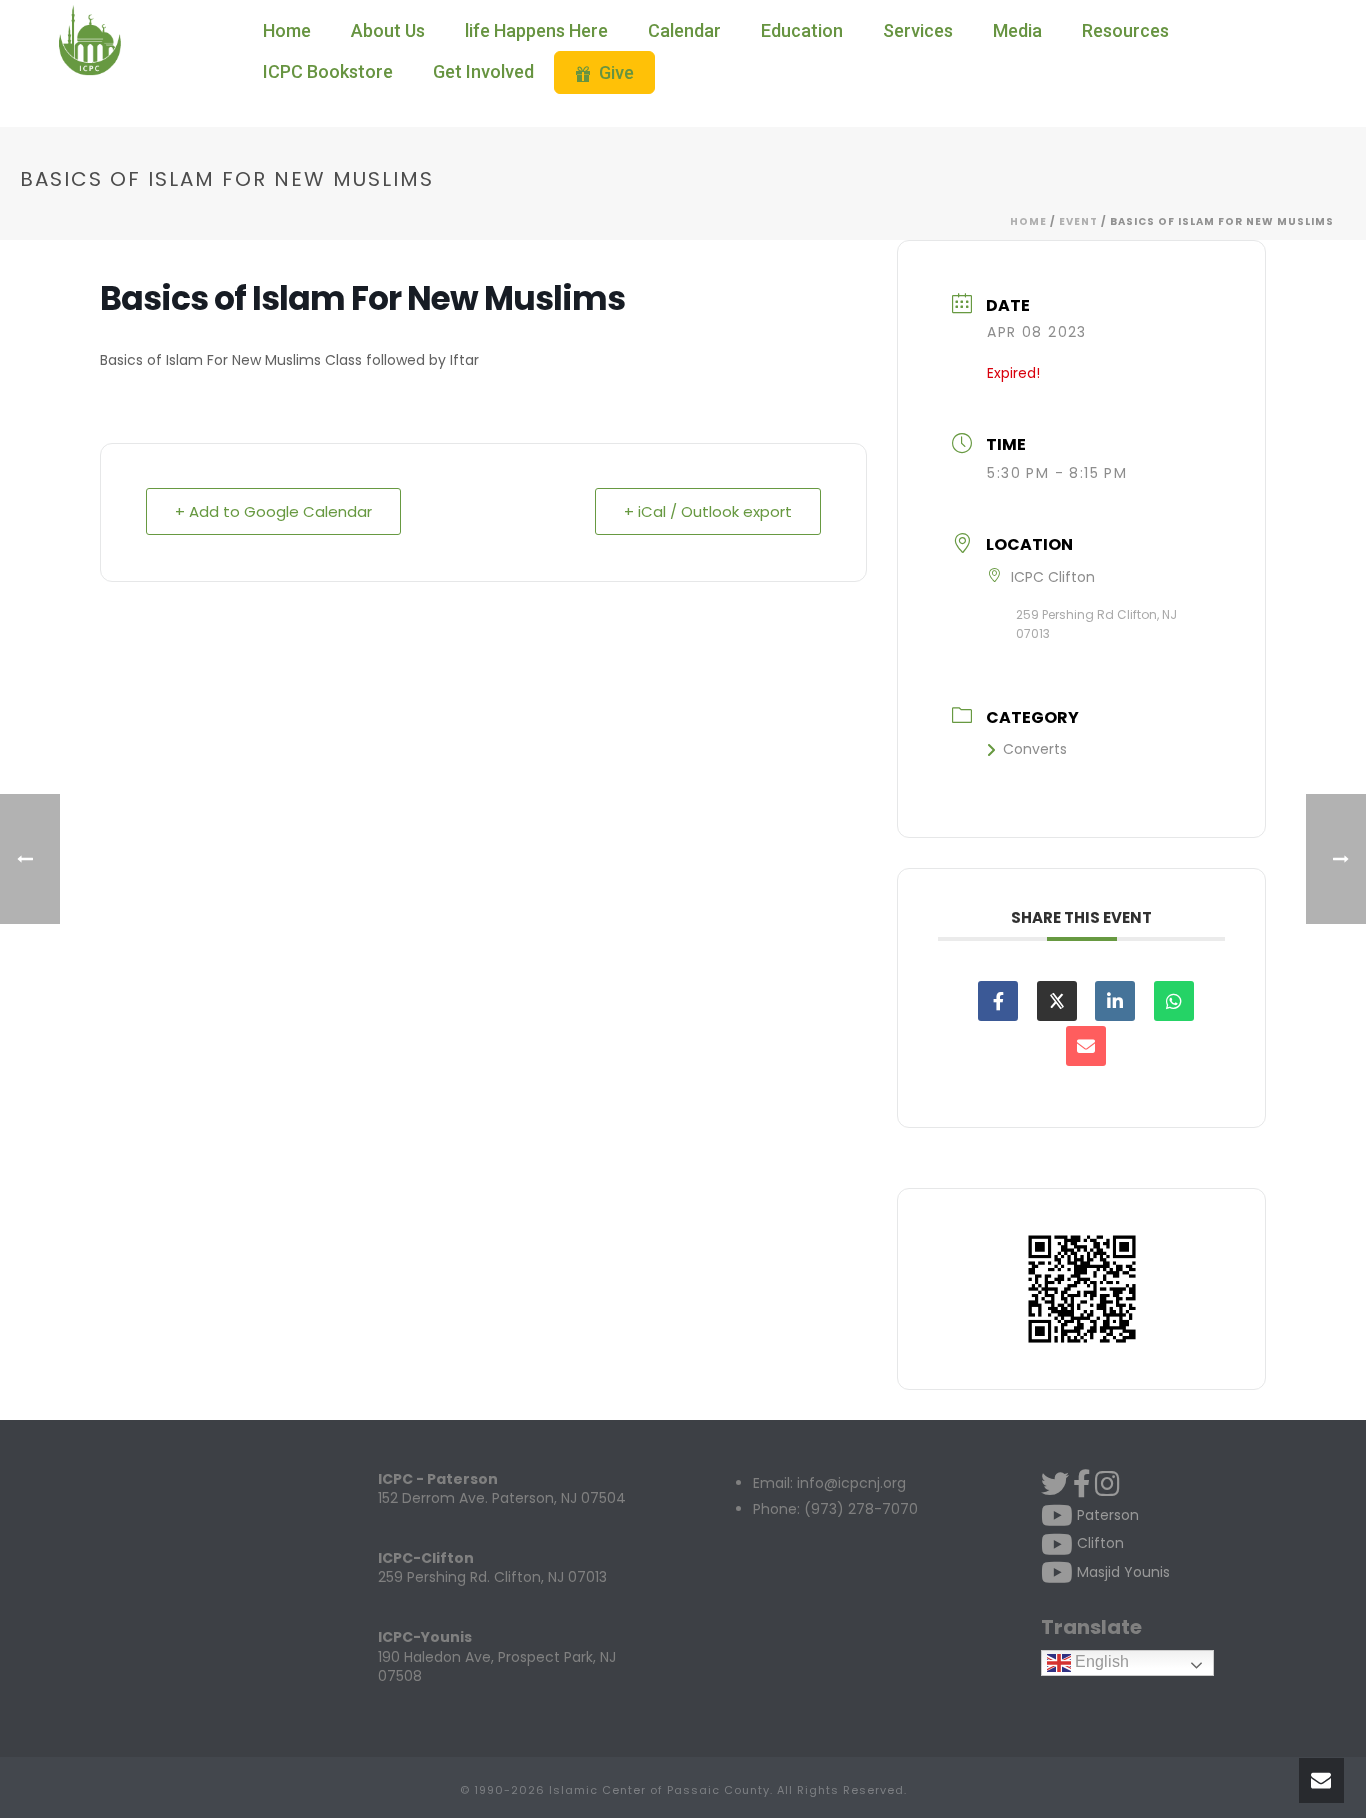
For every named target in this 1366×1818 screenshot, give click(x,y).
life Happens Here (536, 30)
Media (1017, 30)
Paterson (1106, 1515)
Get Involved (483, 71)
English (1100, 1661)
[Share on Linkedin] (1115, 1001)
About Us (388, 30)
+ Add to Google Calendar (273, 511)
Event (1078, 221)
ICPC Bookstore (328, 71)
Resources (1125, 30)
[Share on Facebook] (998, 1001)
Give (616, 72)
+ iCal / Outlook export (708, 511)
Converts (1035, 749)
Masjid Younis (1121, 1572)
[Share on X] (1057, 1001)
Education (802, 30)
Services (918, 30)
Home (287, 30)
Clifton (1098, 1543)
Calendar (684, 30)
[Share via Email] (1086, 1046)
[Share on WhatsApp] (1174, 1001)
